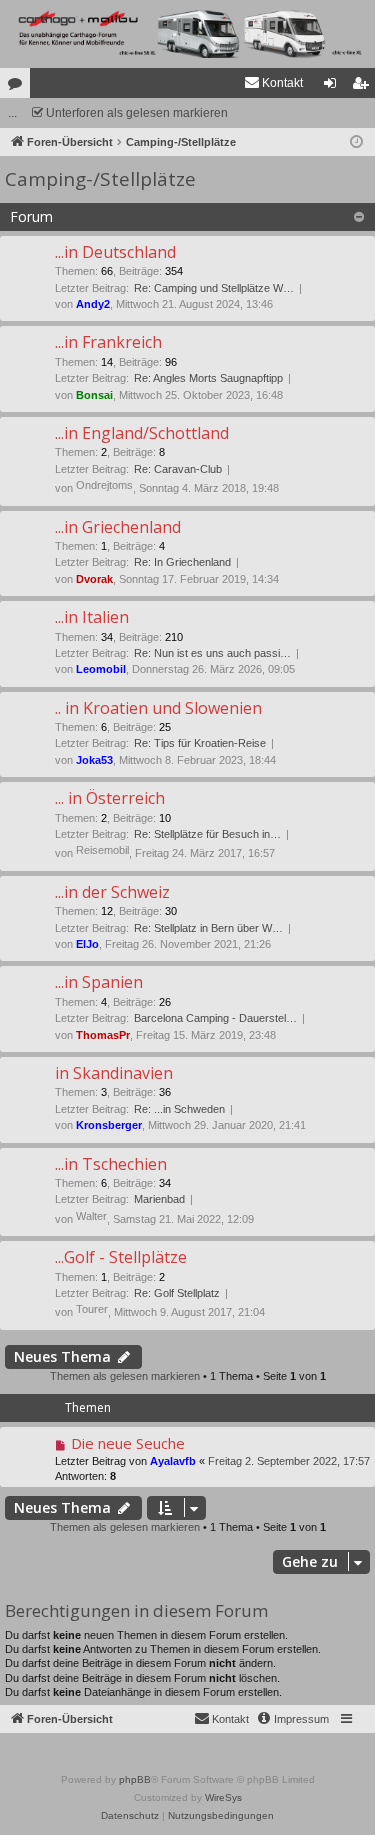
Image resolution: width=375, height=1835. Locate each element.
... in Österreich (110, 798)
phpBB (135, 1779)
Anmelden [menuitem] (334, 87)
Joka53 (94, 760)
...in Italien (92, 617)
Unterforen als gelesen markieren (137, 113)
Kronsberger (109, 1125)
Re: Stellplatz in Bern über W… (208, 928)
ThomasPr (103, 1035)
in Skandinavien (114, 1073)
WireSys (223, 1797)
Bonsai (94, 395)
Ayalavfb (173, 1461)
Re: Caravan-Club (178, 469)
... (12, 113)
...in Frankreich (108, 342)
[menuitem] (273, 83)
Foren (19, 87)
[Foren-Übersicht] (187, 34)
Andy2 (93, 304)
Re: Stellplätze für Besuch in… (207, 834)
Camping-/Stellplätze (100, 179)
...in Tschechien (111, 1164)
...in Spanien (99, 982)
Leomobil (101, 669)
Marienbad (159, 1199)
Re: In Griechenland (182, 562)
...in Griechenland (118, 527)
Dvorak (94, 579)
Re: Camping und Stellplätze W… (214, 288)
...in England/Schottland (142, 433)
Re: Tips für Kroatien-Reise (200, 743)
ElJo (87, 944)
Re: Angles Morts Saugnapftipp (208, 378)
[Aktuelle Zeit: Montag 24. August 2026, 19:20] (356, 142)
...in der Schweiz (112, 892)
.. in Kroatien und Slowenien (158, 708)
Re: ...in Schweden (179, 1109)
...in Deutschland (115, 252)
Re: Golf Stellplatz (177, 1293)
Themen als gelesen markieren (125, 1376)
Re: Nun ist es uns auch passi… (212, 653)
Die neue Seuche (128, 1443)
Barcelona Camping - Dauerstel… (215, 1018)
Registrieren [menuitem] (364, 87)
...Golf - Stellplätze (121, 1257)
